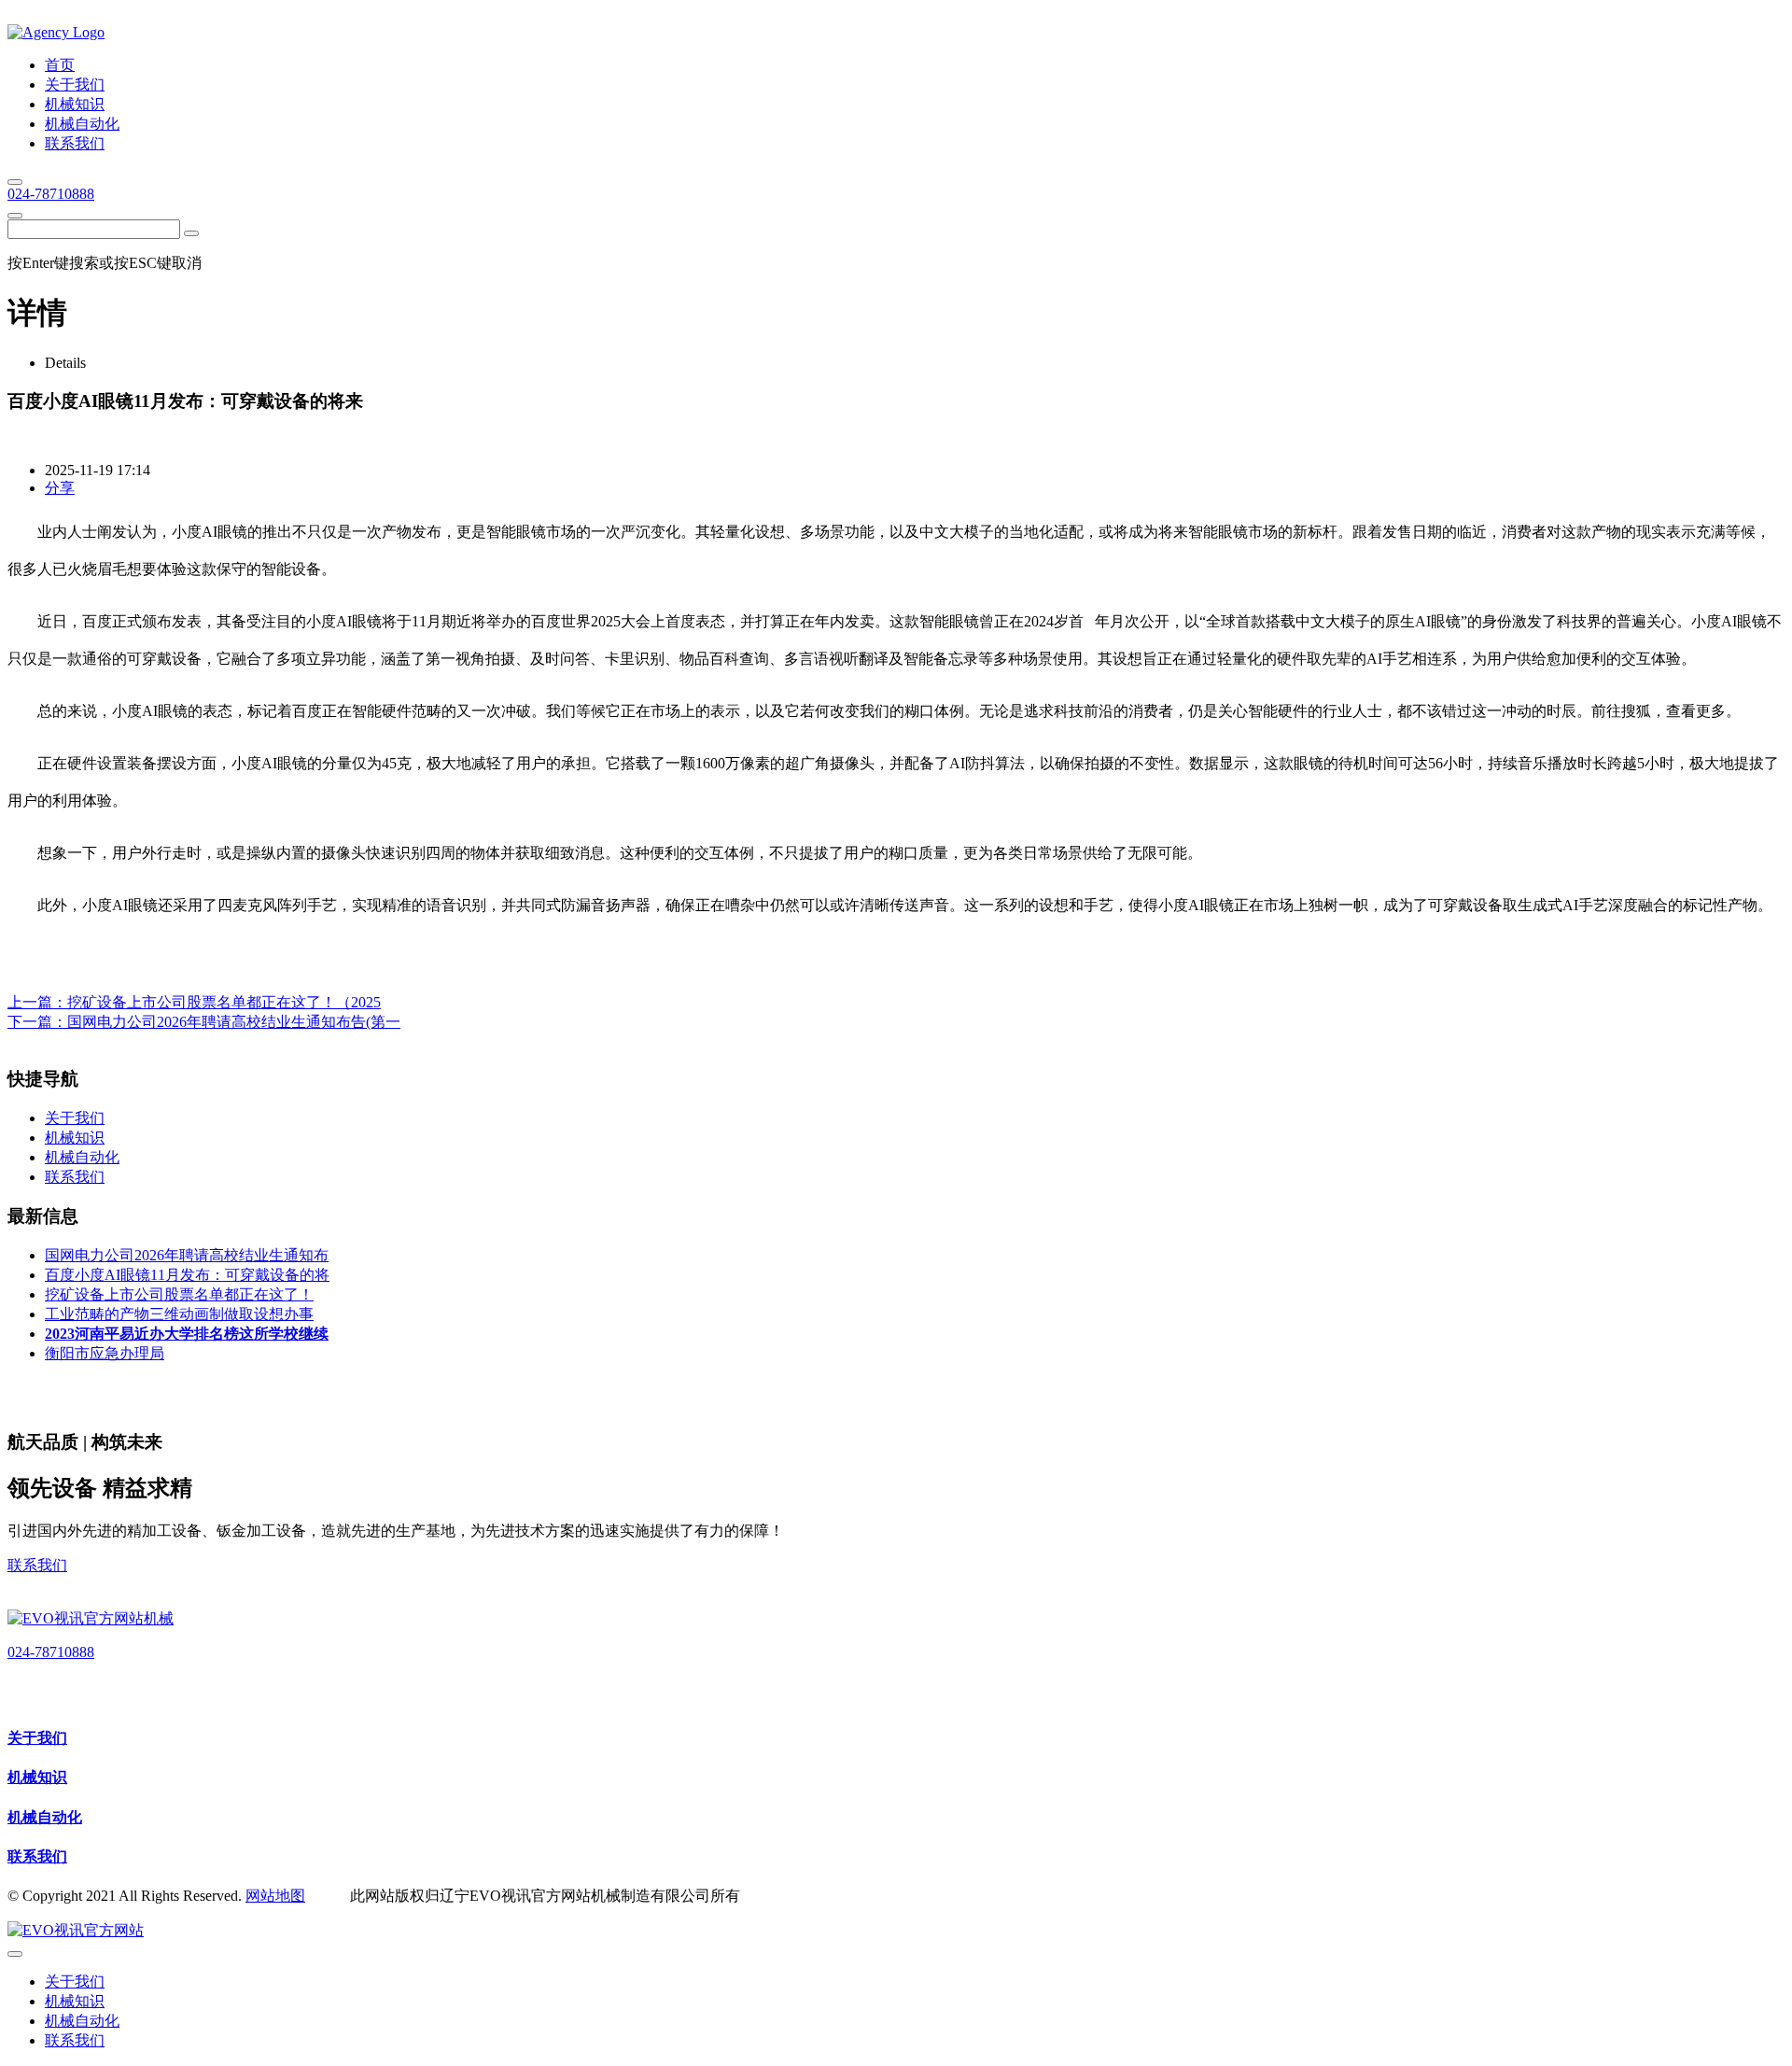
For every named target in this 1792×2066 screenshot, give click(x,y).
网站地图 (275, 1896)
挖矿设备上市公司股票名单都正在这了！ (179, 1294)
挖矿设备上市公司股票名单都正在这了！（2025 (224, 1002)
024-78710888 (51, 194)
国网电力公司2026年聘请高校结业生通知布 (187, 1255)
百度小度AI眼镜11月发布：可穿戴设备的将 (187, 1275)
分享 (60, 488)
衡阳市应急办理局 (105, 1353)
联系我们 (37, 1565)
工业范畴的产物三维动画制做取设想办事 (179, 1314)
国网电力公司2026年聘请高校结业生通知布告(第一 (234, 1022)
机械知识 (37, 1777)
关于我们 (37, 1738)
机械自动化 (45, 1817)
